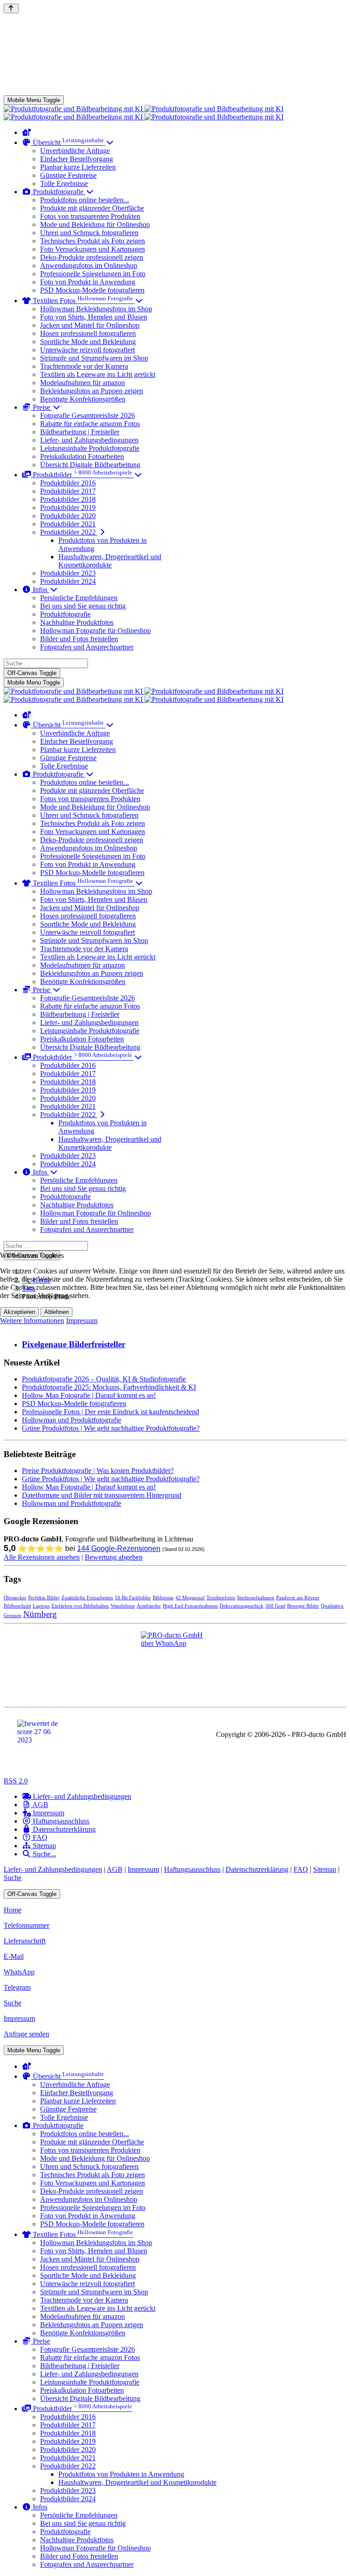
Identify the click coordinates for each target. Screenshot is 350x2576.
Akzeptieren (19, 1312)
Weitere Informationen (32, 1321)
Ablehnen (57, 1312)
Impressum (82, 1321)
